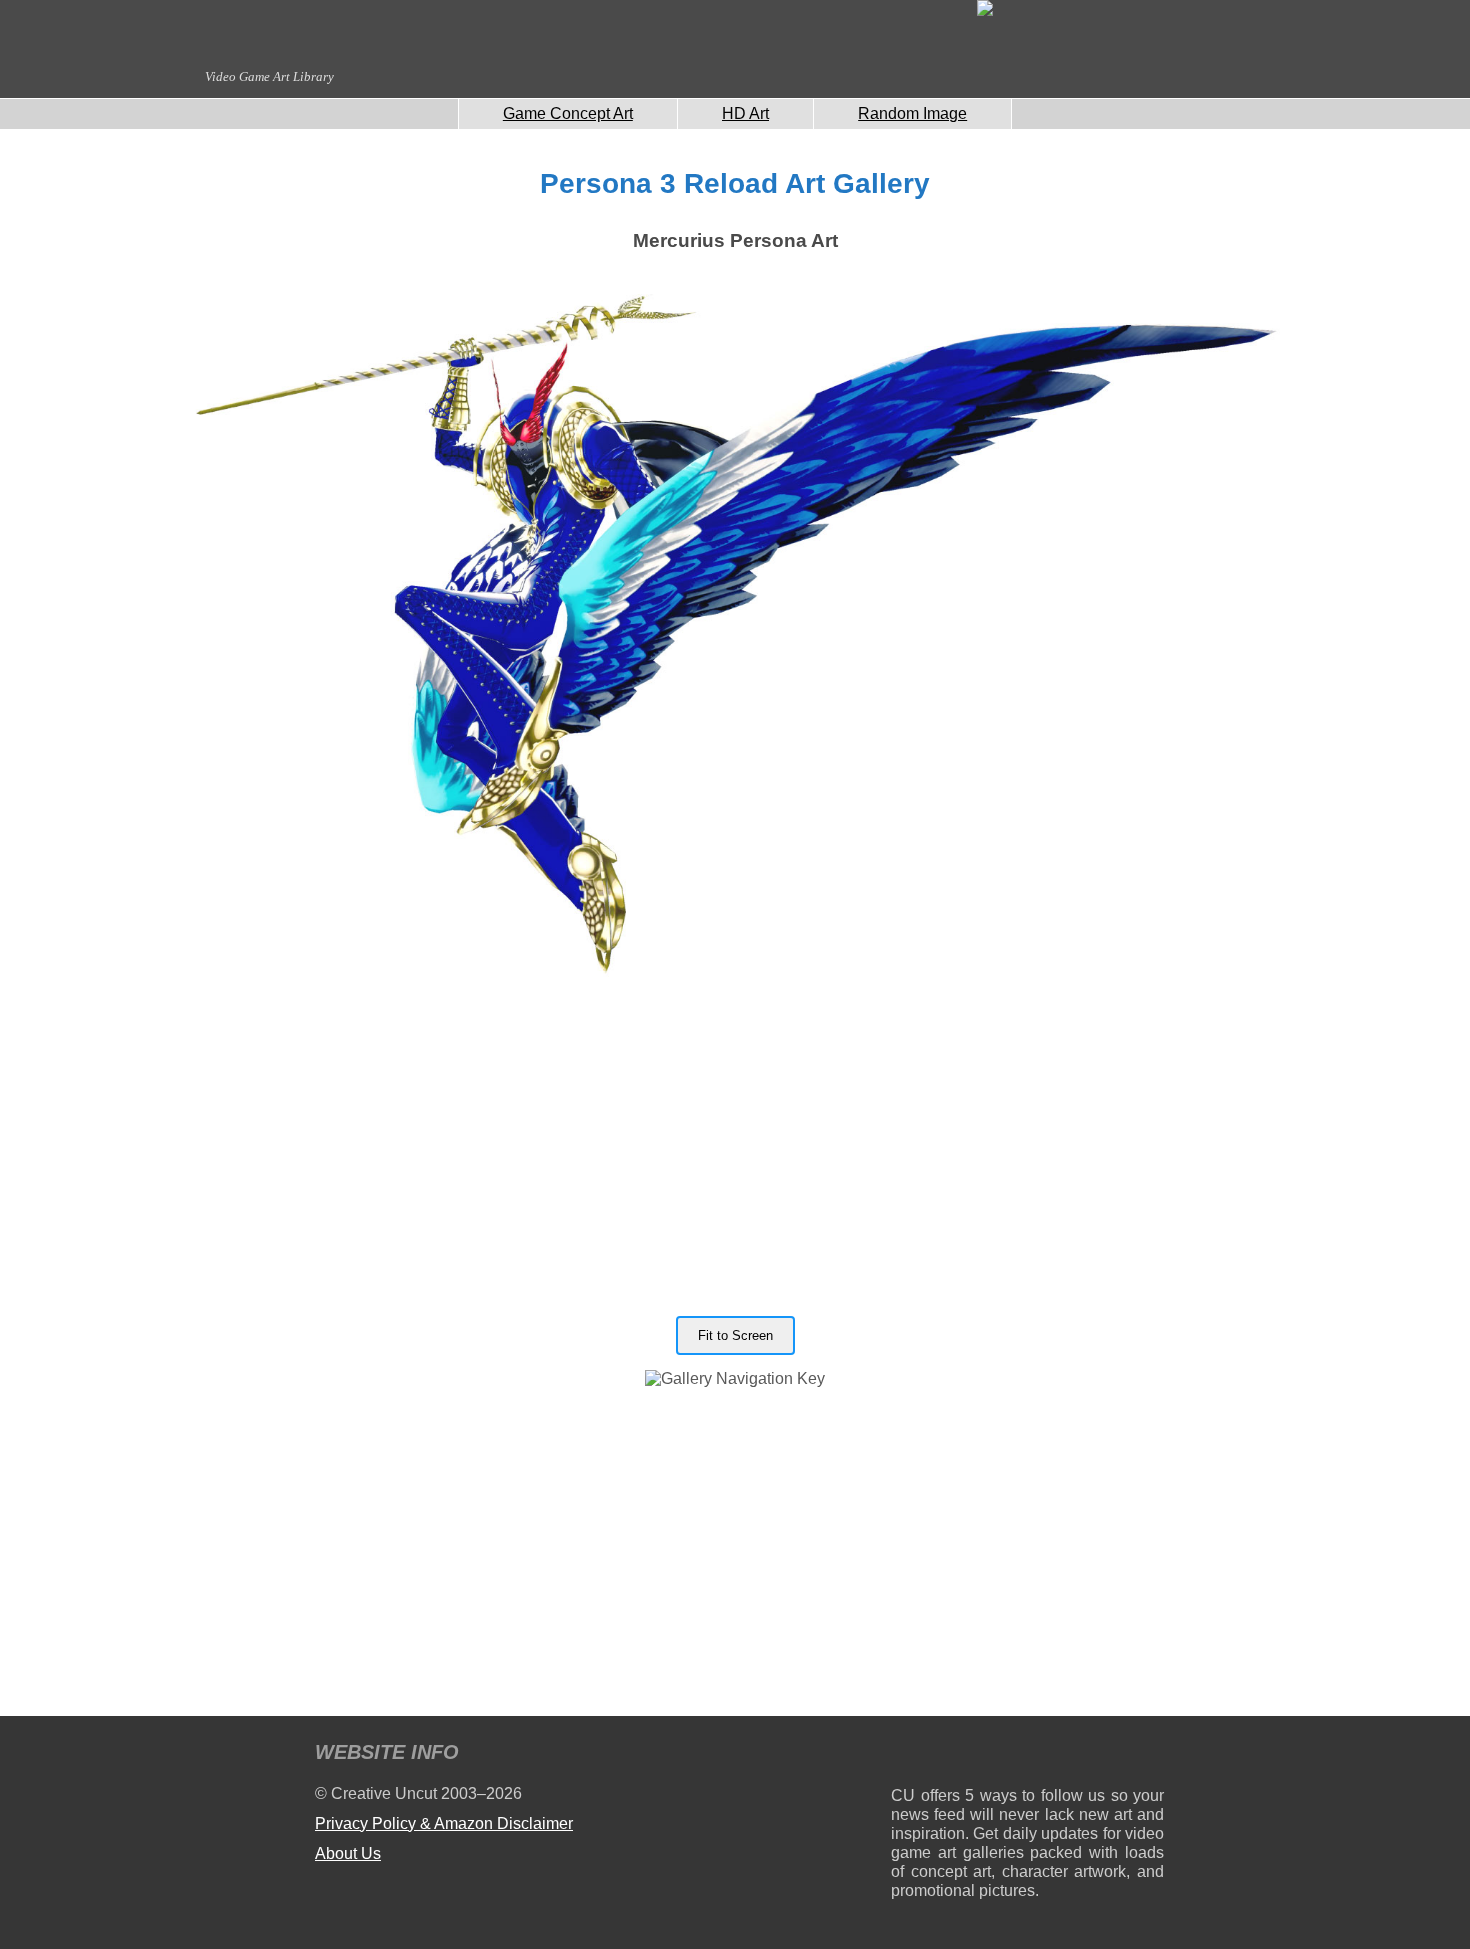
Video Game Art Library (269, 76)
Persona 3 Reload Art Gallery (735, 183)
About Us (348, 1853)
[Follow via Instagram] (966, 1755)
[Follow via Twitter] (1088, 1755)
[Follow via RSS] (905, 1755)
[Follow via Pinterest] (1149, 1755)
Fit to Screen (735, 1335)
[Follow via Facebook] (1027, 1755)
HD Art (745, 113)
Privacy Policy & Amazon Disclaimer (444, 1823)
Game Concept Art (568, 113)
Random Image (912, 113)
